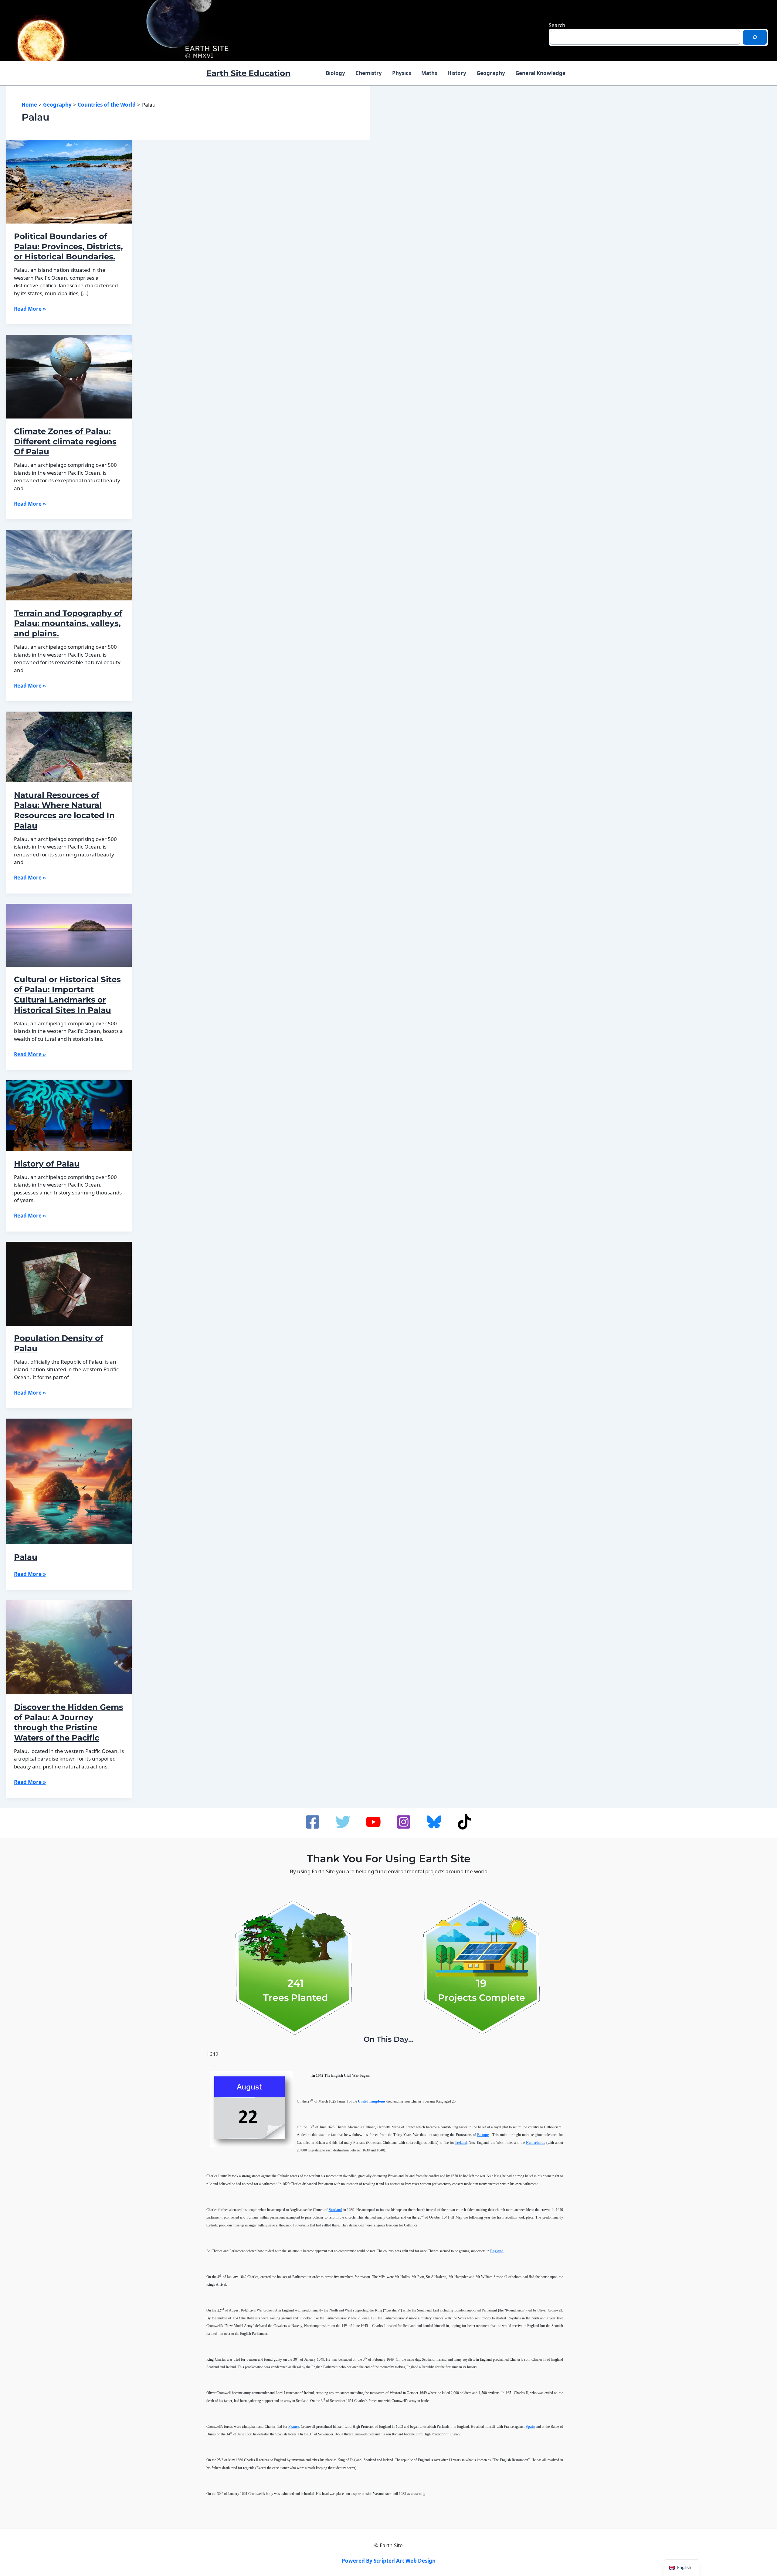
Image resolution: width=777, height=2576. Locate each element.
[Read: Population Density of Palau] (69, 1283)
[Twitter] (343, 1822)
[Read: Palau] (69, 1481)
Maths (429, 73)
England (497, 2251)
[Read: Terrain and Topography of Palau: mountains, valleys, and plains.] (69, 564)
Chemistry (369, 73)
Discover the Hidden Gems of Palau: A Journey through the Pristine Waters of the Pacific (69, 1722)
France (294, 2427)
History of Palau (47, 1164)
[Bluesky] (434, 1822)
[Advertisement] (704, 141)
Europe (483, 2135)
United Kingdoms (372, 2101)
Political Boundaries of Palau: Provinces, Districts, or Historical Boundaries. (68, 247)
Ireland (461, 2143)
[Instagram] (404, 1822)
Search (557, 25)
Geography (491, 73)
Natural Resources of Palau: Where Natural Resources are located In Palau (64, 810)
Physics (402, 73)
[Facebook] (313, 1822)
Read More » (30, 309)
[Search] (755, 37)
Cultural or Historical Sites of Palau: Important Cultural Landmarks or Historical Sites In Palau (67, 995)
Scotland (336, 2210)
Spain (530, 2427)
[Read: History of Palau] (69, 1115)
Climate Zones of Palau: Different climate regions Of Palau (65, 442)
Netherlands (536, 2143)
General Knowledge (540, 73)
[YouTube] (373, 1822)
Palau (26, 1557)
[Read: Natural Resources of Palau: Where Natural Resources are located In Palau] (69, 746)
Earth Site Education (248, 73)
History (457, 73)
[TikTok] (464, 1822)
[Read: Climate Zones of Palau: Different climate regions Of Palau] (69, 376)
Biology (335, 73)
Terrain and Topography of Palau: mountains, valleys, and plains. (68, 624)
